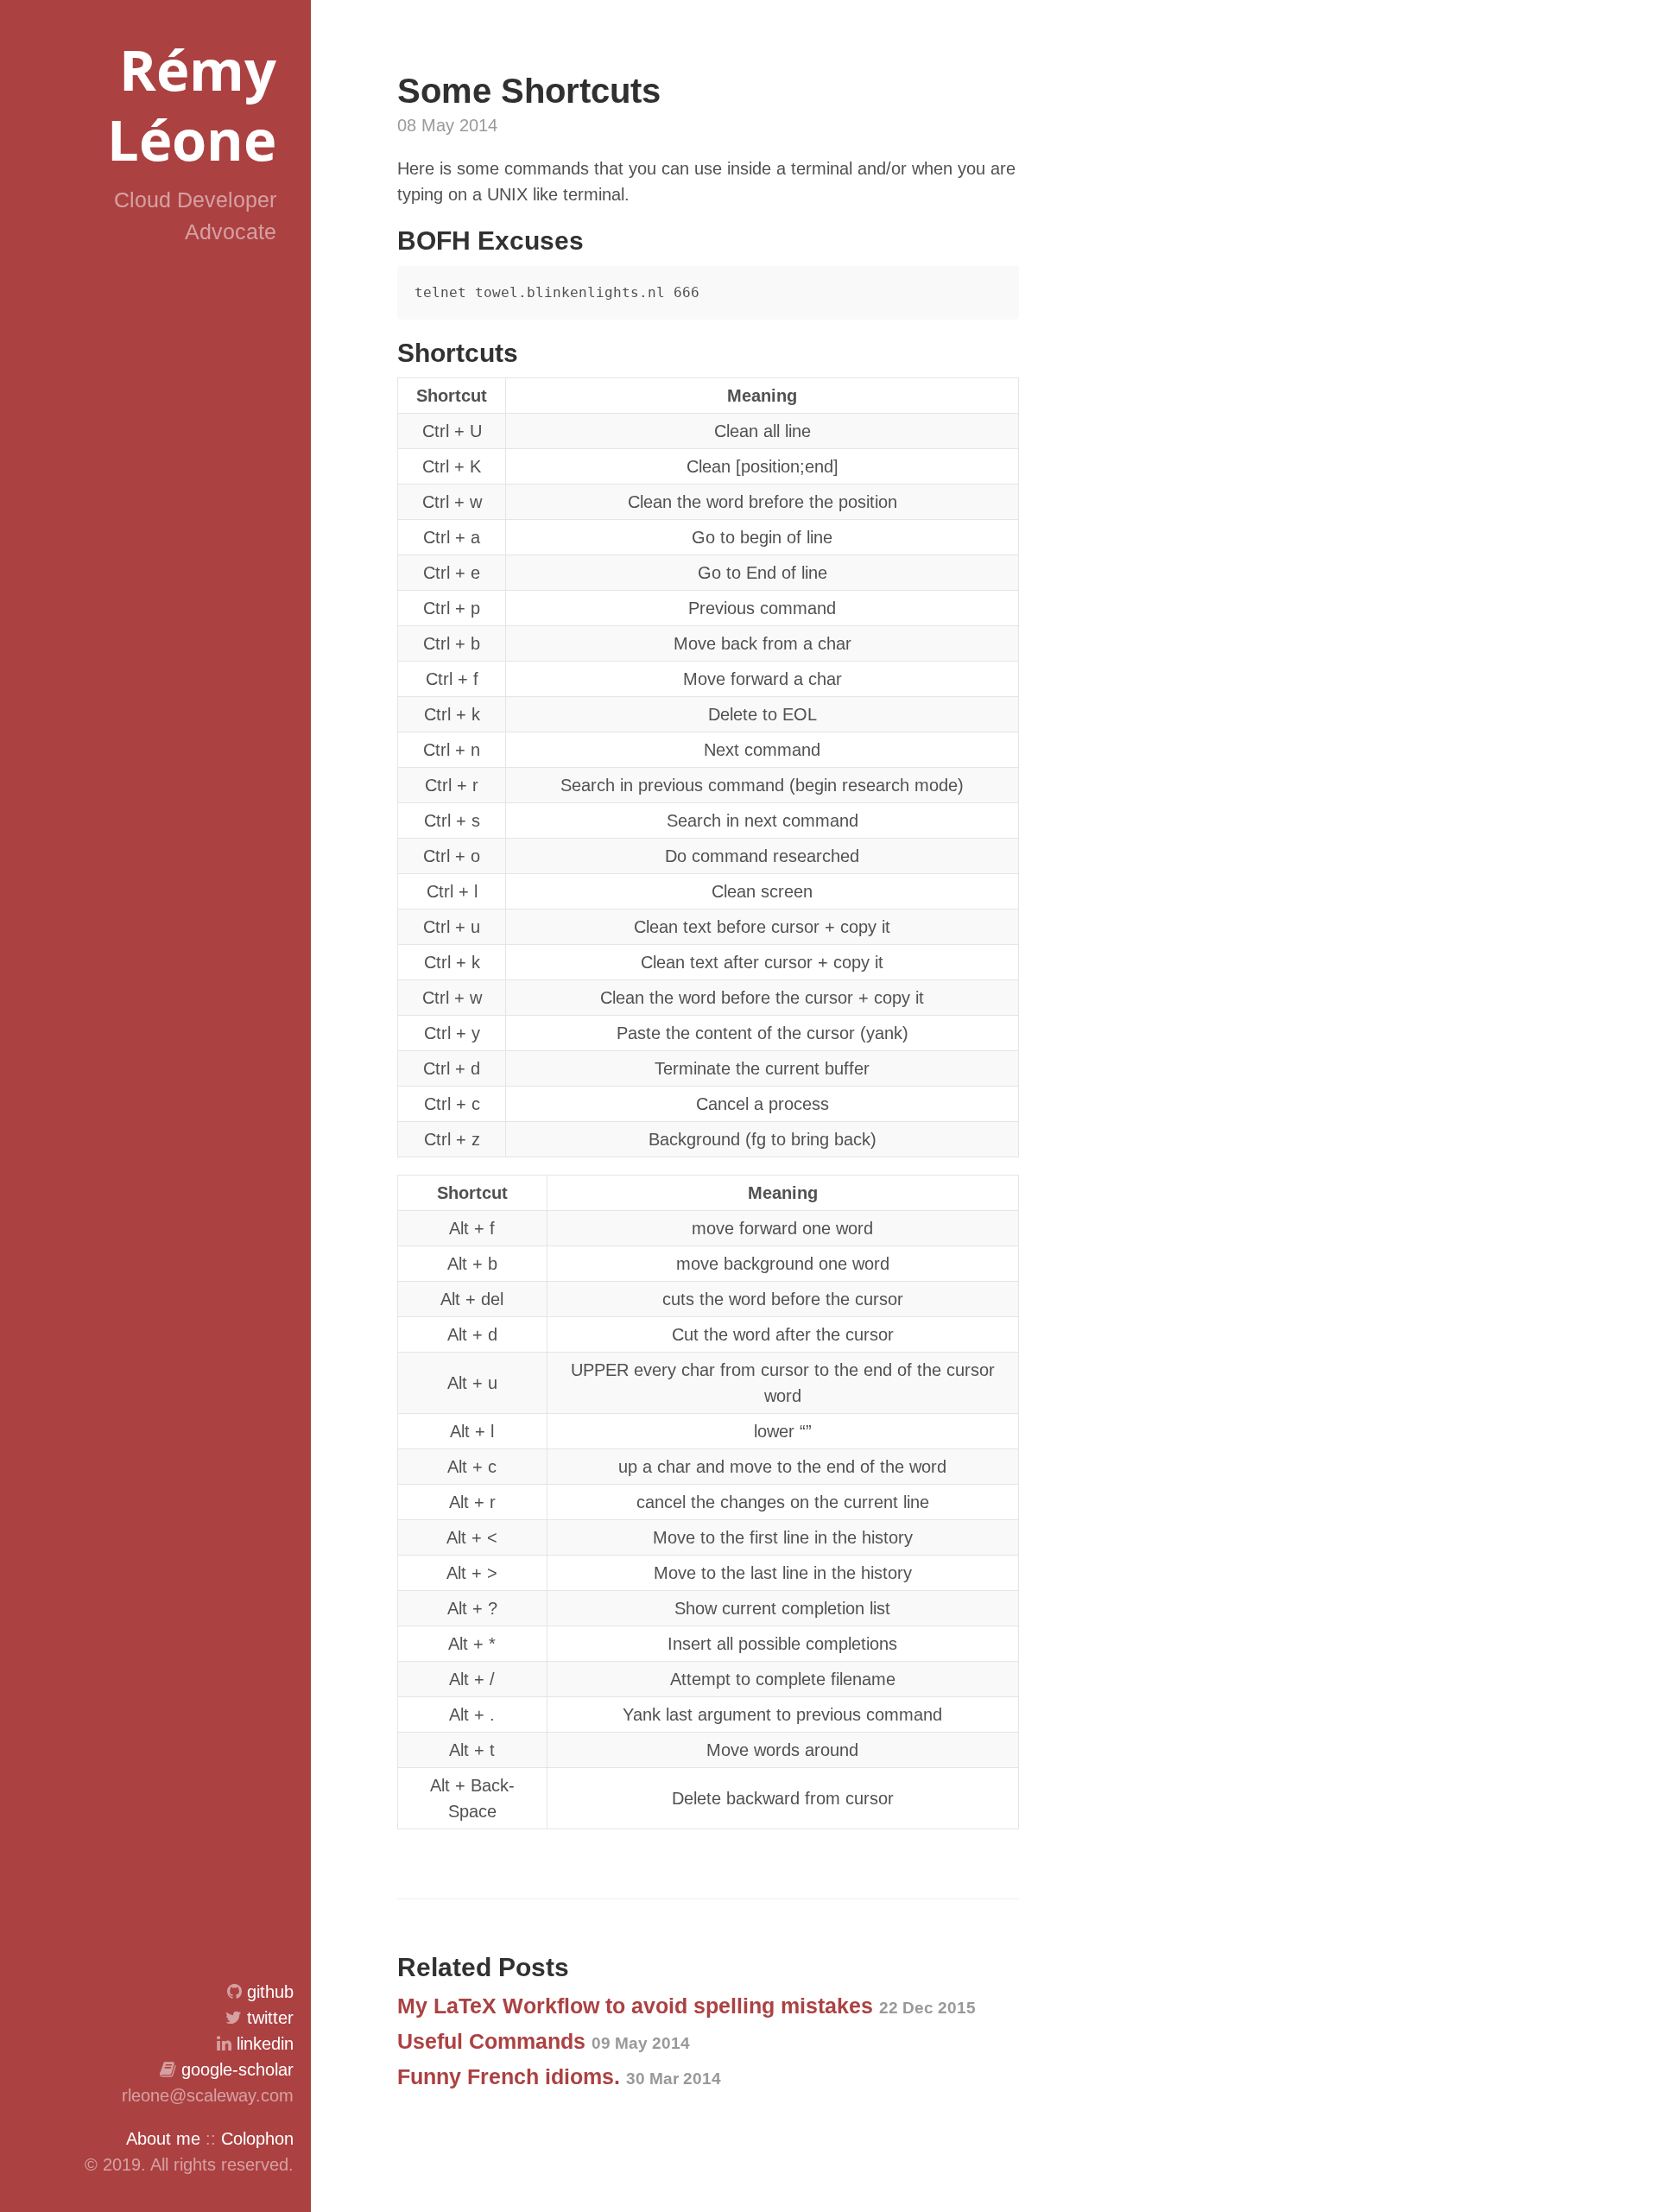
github (270, 1992)
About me (163, 2139)
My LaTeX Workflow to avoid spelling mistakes (687, 2006)
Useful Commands (544, 2041)
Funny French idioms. (559, 2076)
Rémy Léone (192, 104)
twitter (270, 2018)
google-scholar (237, 2069)
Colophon (257, 2139)
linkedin (265, 2044)
